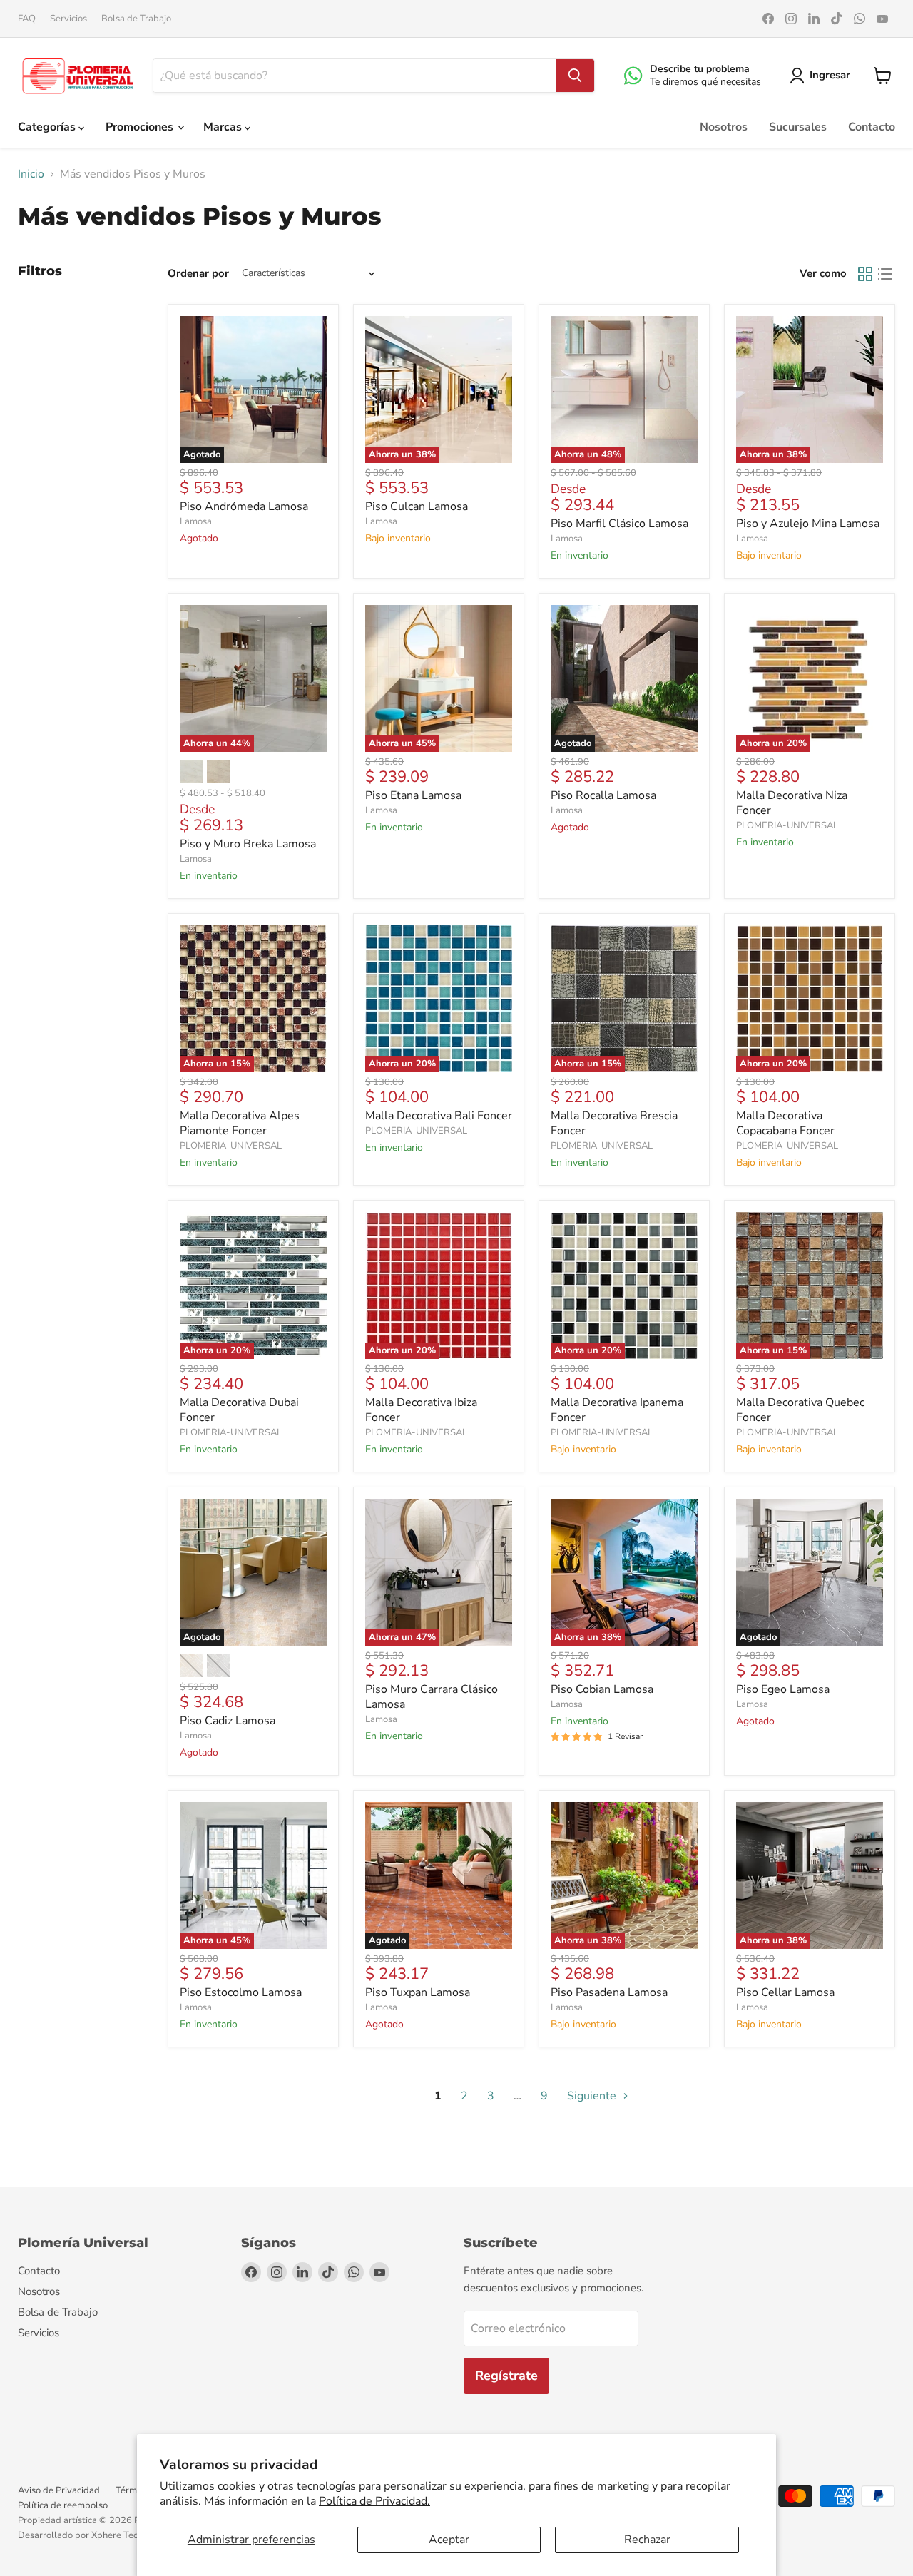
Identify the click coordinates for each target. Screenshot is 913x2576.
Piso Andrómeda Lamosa (244, 506)
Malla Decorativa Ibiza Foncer (421, 1410)
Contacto (872, 127)
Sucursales (798, 127)
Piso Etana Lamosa (413, 795)
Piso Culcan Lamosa (417, 506)
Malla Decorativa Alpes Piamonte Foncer (240, 1123)
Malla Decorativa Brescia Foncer (614, 1123)
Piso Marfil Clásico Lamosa (619, 524)
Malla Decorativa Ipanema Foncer (617, 1410)
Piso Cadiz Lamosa (228, 1721)
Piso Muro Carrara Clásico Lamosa (432, 1697)
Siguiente (593, 2096)
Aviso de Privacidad (59, 2490)
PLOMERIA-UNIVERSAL (787, 825)
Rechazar (647, 2540)
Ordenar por (198, 274)
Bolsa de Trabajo (136, 19)
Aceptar (449, 2540)
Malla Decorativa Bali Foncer (439, 1116)
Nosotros (724, 127)
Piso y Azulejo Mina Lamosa (808, 524)
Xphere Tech (117, 2535)
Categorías (48, 127)
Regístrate (506, 2376)
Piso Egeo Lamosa (783, 1689)
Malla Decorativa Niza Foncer (792, 803)
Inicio (31, 174)
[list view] (885, 274)
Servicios (68, 19)
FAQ (27, 19)
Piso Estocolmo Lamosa (241, 1992)
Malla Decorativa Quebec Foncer (800, 1410)
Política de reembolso (63, 2505)
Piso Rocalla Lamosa (603, 795)
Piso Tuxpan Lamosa (418, 1992)
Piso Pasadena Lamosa (609, 1992)
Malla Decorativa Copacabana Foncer (785, 1123)
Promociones (141, 127)
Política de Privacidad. (374, 2501)
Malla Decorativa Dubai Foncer (239, 1410)
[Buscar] (575, 76)
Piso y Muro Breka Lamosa (248, 844)
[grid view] (865, 274)
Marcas (224, 127)
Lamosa (196, 521)
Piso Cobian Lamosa (602, 1689)
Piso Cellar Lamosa (785, 1992)
